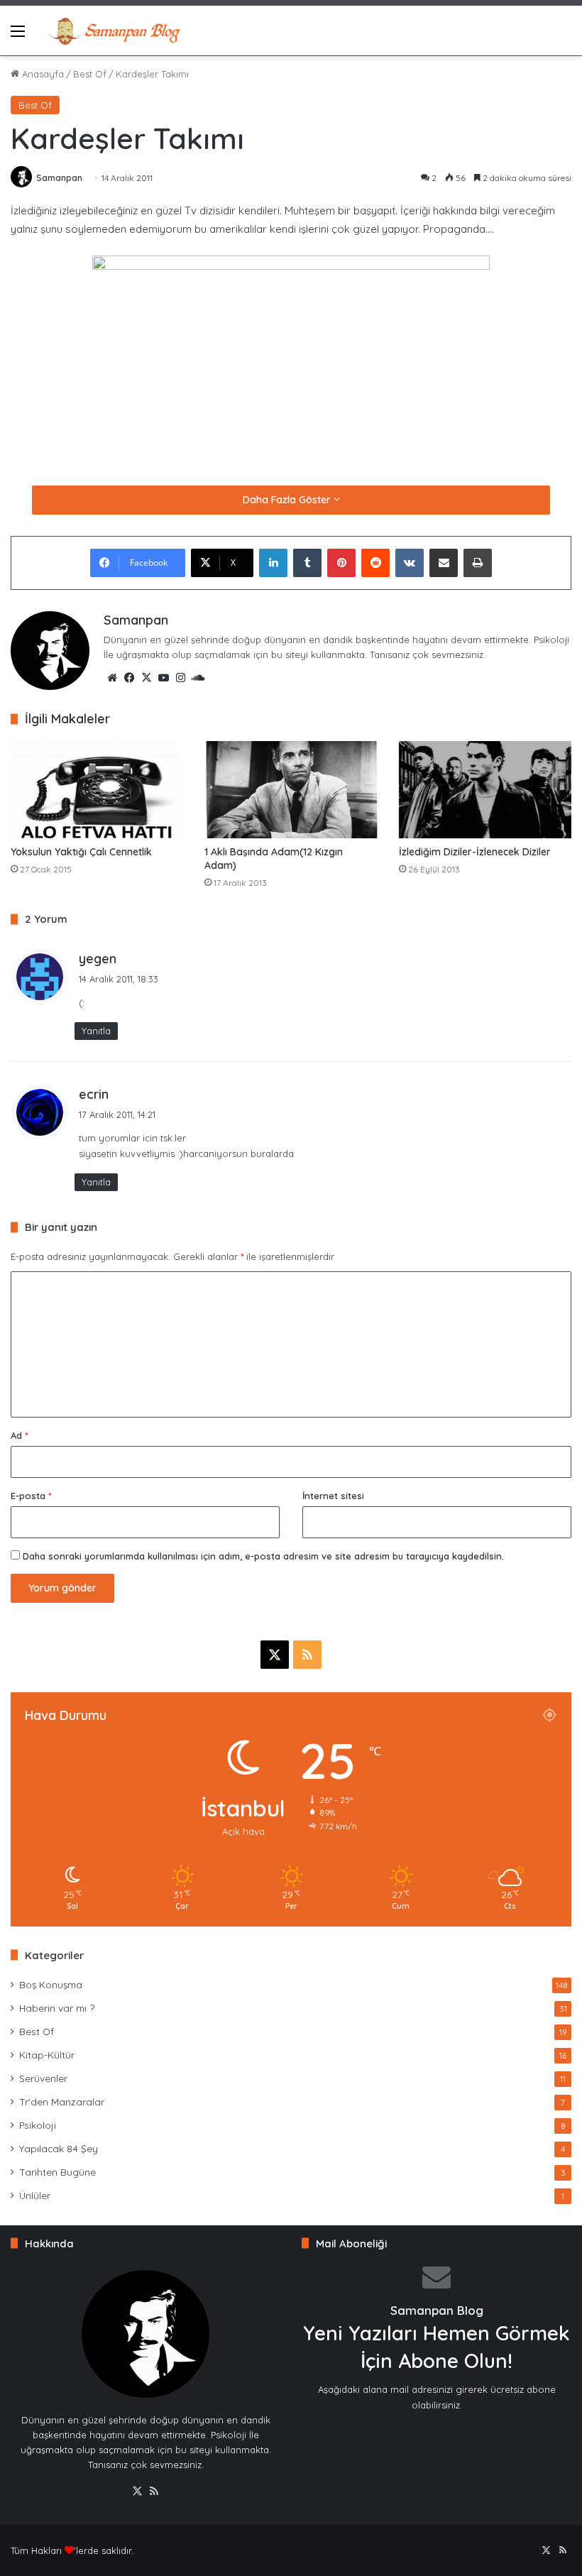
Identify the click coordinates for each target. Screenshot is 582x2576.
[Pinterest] (341, 563)
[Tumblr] (307, 563)
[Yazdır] (478, 563)
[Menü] (18, 36)
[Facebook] (129, 678)
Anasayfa (42, 74)
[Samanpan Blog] (114, 31)
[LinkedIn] (273, 563)
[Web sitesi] (112, 678)
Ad (19, 1435)
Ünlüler (35, 2195)
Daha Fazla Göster (288, 500)
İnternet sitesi (333, 1496)
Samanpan (59, 178)
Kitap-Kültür (47, 2055)
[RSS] (154, 2492)
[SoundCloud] (197, 678)
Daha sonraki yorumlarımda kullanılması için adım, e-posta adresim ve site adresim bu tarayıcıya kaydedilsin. (263, 1556)
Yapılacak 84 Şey (59, 2148)
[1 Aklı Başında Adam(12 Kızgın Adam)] (291, 790)
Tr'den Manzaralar (62, 2101)
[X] (146, 678)
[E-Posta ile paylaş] (444, 563)
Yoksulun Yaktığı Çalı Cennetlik (81, 852)
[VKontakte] (410, 563)
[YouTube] (163, 678)
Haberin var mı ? (57, 2008)
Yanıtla (96, 1031)
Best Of (90, 74)
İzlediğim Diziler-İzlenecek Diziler (475, 852)
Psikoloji (38, 2125)
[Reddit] (375, 563)
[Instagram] (180, 678)
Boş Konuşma (51, 1984)
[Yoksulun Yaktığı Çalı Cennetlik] (97, 790)
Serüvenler (43, 2078)
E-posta (31, 1496)
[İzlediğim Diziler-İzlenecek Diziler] (485, 790)
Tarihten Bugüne (57, 2172)
